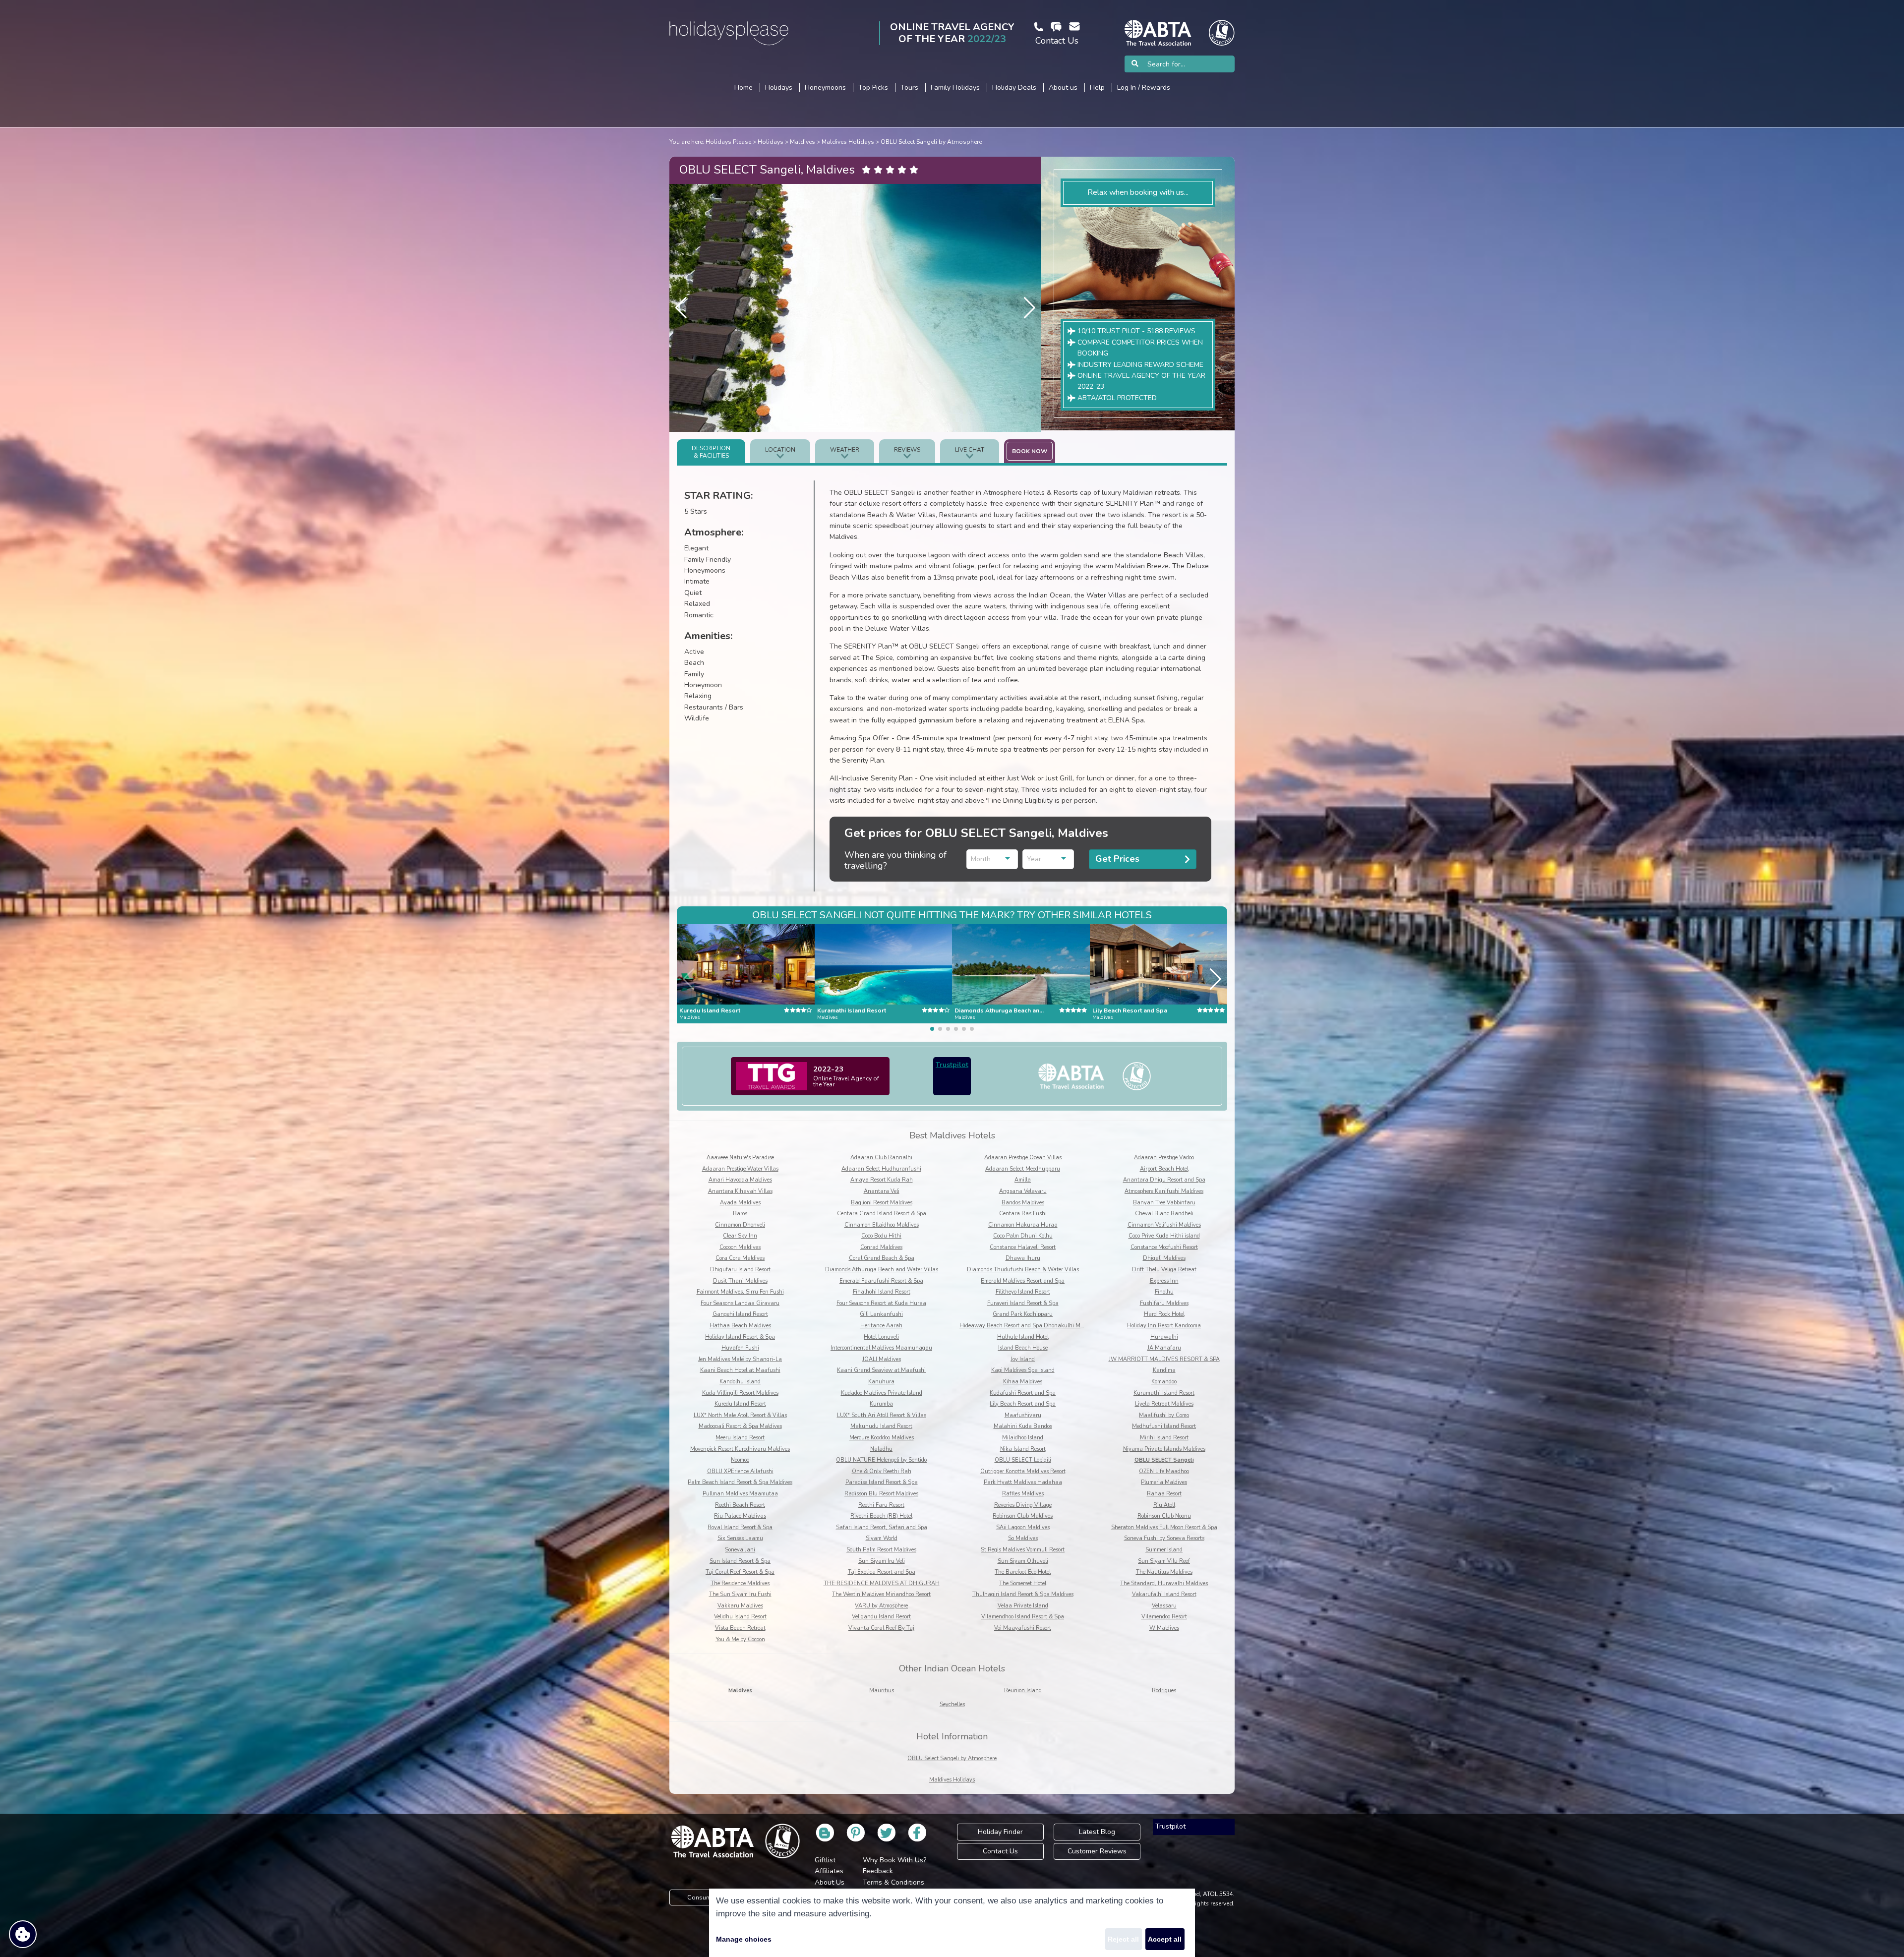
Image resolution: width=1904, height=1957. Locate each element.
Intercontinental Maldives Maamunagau (881, 1348)
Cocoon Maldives (740, 1247)
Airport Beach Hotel (1164, 1169)
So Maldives (1023, 1538)
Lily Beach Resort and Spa (1023, 1404)
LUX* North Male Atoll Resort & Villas (740, 1415)
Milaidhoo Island (1023, 1438)
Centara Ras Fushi (1023, 1214)
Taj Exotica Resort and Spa (882, 1572)
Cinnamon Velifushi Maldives (1164, 1225)
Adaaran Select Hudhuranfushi (881, 1169)
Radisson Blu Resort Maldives (881, 1494)
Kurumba (881, 1404)
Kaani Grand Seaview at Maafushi (881, 1370)
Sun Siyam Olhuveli (1023, 1561)
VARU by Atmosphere (881, 1606)
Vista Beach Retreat (740, 1628)
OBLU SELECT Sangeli (1164, 1460)
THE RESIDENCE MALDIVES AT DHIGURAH (882, 1583)
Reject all (1123, 1939)
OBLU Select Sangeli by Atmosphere (931, 142)
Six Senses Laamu (740, 1538)
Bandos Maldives (1023, 1203)
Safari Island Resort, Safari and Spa (882, 1527)
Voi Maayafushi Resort (1023, 1628)
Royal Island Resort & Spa (740, 1527)
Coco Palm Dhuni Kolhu (1023, 1236)
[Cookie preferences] (23, 1934)
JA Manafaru (1164, 1348)
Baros (740, 1214)
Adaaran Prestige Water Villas (740, 1169)
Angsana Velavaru (1023, 1191)
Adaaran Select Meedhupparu (1023, 1169)
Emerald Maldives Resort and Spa (1023, 1281)
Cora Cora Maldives (740, 1258)
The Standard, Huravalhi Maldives (1164, 1583)
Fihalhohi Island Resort (882, 1292)
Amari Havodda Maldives (740, 1180)
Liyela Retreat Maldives (1164, 1404)
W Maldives (1164, 1628)
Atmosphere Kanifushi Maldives (1164, 1191)
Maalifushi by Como (1164, 1415)
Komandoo (1164, 1382)
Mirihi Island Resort (1164, 1438)
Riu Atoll (1164, 1505)
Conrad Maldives (881, 1247)
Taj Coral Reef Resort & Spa (740, 1572)
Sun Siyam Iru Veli (882, 1561)
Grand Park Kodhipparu (1023, 1314)
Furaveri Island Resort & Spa (1023, 1303)
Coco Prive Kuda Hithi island (1164, 1236)
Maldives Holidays (848, 142)
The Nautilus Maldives (1164, 1572)
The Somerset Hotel (1023, 1583)
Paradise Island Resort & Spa (882, 1482)
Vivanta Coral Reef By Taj (881, 1628)
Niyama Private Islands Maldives (1164, 1449)
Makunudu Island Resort (881, 1426)
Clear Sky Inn (740, 1236)
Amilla (1023, 1180)
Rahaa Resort (1164, 1494)
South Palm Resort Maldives (881, 1550)
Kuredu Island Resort (740, 1404)
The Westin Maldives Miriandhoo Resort (881, 1594)
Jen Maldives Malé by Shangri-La (740, 1359)
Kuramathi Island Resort (1164, 1393)
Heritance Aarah (881, 1326)
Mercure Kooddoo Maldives (882, 1438)
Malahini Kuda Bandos (1023, 1426)
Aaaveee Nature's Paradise (740, 1157)
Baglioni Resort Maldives (882, 1203)
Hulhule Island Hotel (1023, 1337)
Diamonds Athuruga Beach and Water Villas (882, 1270)
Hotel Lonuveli (881, 1337)
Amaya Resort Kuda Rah (882, 1180)
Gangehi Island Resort (740, 1314)
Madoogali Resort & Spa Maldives (740, 1426)
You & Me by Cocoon (740, 1639)
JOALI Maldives (882, 1359)
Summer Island (1164, 1550)
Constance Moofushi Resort (1164, 1247)
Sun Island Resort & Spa (740, 1561)
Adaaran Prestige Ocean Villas (1023, 1157)
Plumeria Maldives (1164, 1482)
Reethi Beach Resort (740, 1505)
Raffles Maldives (1023, 1494)
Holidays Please (728, 142)
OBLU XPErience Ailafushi (740, 1471)
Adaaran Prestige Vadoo (1164, 1157)
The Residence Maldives (740, 1583)
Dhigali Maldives (1164, 1258)
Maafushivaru (1023, 1415)
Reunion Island (1023, 1690)
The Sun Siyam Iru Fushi (740, 1594)
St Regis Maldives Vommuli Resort (1023, 1550)
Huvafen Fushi (740, 1348)
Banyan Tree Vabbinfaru (1164, 1203)
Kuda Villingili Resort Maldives (740, 1393)
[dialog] (952, 1923)
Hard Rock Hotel (1164, 1314)
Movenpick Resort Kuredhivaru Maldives (740, 1449)
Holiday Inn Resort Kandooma (1164, 1326)
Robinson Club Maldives (1023, 1516)
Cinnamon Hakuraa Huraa (1023, 1225)
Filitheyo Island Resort (1023, 1292)
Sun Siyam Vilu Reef (1164, 1561)
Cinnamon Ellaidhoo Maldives (882, 1225)
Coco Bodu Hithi (881, 1236)
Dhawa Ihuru (1023, 1258)
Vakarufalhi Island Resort (1164, 1594)
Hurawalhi (1164, 1337)
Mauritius (882, 1690)
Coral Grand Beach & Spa (882, 1258)
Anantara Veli (882, 1191)
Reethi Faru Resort (881, 1505)
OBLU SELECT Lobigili (1023, 1460)
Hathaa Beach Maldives (740, 1326)
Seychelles (952, 1704)
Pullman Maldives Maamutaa (740, 1494)
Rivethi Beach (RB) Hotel (881, 1516)
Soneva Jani (740, 1550)
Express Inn (1164, 1281)
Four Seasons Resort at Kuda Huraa (881, 1303)
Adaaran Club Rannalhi (881, 1157)
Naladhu (881, 1449)
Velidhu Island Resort (740, 1617)
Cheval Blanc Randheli (1164, 1214)
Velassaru (1164, 1606)
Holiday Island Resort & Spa (740, 1337)
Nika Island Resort (1023, 1449)
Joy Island (1023, 1359)
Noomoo (740, 1460)
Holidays (771, 142)
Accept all (1165, 1939)
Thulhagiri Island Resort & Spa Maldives (1023, 1594)
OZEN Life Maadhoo (1164, 1471)
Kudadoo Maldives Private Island (882, 1393)
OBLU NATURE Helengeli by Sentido (881, 1460)
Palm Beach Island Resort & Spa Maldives (740, 1482)
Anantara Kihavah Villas (740, 1191)
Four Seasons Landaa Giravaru (740, 1303)
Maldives (803, 142)
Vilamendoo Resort (1164, 1617)
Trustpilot (952, 1065)
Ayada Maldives (740, 1203)
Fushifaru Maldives (1164, 1303)
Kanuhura (881, 1382)
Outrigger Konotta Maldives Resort (1023, 1471)
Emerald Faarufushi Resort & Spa (881, 1281)
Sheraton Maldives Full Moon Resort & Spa (1164, 1527)
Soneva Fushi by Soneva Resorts (1164, 1538)
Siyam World (882, 1538)
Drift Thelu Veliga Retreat (1164, 1270)
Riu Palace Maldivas (740, 1516)
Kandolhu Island (740, 1382)
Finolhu (1164, 1292)
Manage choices (744, 1939)
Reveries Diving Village (1023, 1505)
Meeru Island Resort (740, 1438)
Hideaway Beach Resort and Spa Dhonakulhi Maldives (1029, 1326)
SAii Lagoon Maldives (1023, 1527)
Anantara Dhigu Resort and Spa (1164, 1180)
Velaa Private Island (1023, 1606)
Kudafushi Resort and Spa (1023, 1393)
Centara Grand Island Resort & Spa (882, 1214)
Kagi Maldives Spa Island (1023, 1370)
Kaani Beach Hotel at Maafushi (740, 1370)
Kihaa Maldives (1023, 1382)
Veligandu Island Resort (881, 1617)
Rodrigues (1164, 1690)
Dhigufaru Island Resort (740, 1270)
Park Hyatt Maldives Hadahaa (1023, 1482)
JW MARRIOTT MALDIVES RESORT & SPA (1164, 1359)
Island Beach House (1023, 1348)
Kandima (1164, 1370)
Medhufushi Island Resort (1164, 1426)
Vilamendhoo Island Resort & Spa (1023, 1617)
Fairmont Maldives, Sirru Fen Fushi (740, 1292)
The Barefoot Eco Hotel (1023, 1572)
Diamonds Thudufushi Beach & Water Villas (1023, 1270)
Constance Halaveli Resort (1023, 1247)
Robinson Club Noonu (1164, 1516)
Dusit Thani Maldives (740, 1281)
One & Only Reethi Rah (882, 1471)
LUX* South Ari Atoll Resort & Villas (882, 1415)
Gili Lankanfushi (881, 1314)
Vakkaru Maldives (740, 1606)
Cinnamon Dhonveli (740, 1225)
